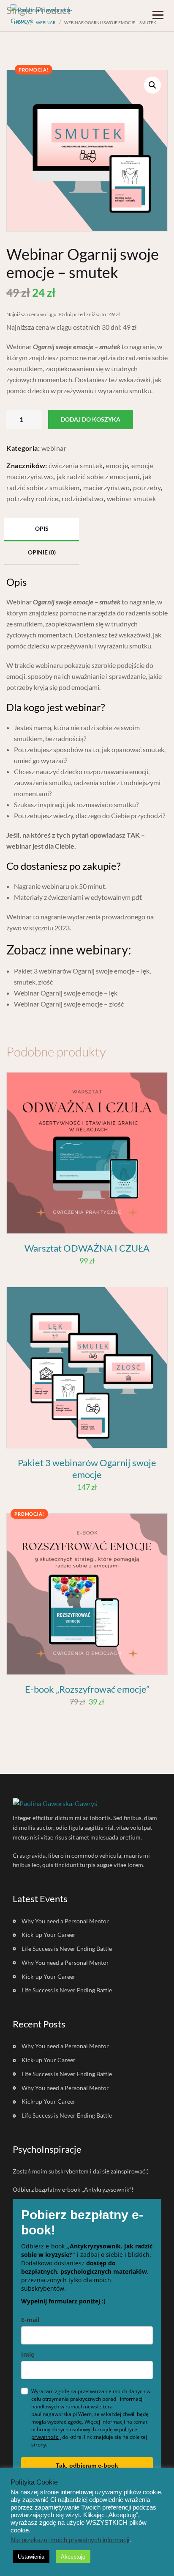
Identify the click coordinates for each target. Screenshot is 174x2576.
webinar (54, 448)
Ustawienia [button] (31, 2557)
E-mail (30, 2320)
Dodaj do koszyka (91, 419)
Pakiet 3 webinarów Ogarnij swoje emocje (87, 1469)
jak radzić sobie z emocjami (98, 476)
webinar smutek (132, 498)
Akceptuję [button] (73, 2557)
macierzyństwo (107, 487)
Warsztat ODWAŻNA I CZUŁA (87, 1248)
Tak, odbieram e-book (87, 2466)
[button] (152, 85)
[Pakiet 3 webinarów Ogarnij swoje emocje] (87, 1368)
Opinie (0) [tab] (42, 552)
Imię (28, 2354)
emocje (117, 465)
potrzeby (147, 487)
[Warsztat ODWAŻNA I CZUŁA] (87, 1153)
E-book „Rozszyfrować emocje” (87, 1689)
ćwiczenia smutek (76, 465)
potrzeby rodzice (32, 498)
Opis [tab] (42, 528)
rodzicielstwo (83, 498)
